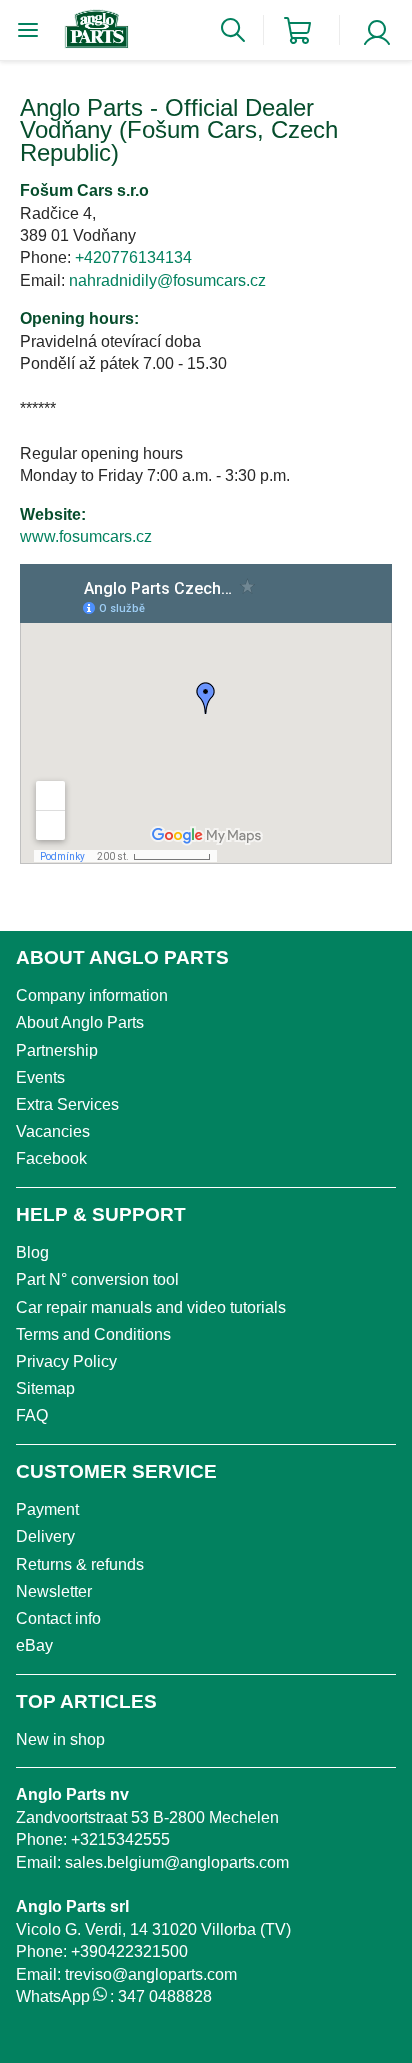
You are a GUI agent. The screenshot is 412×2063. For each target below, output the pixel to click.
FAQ (32, 1415)
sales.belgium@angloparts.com (177, 1862)
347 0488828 (165, 1996)
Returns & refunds (80, 1564)
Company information (92, 995)
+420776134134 (133, 257)
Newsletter (54, 1591)
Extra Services (67, 1104)
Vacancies (53, 1131)
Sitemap (45, 1388)
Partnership (57, 1050)
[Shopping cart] (297, 30)
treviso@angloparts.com (151, 1974)
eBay (34, 1645)
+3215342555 (120, 1839)
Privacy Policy (66, 1361)
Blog (32, 1252)
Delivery (45, 1536)
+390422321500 (129, 1951)
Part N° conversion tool (97, 1279)
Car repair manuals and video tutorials (151, 1307)
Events (40, 1077)
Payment (47, 1509)
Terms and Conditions (93, 1334)
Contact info (58, 1618)
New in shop (60, 1739)
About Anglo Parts (80, 1022)
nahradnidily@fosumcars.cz (167, 280)
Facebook (51, 1158)
